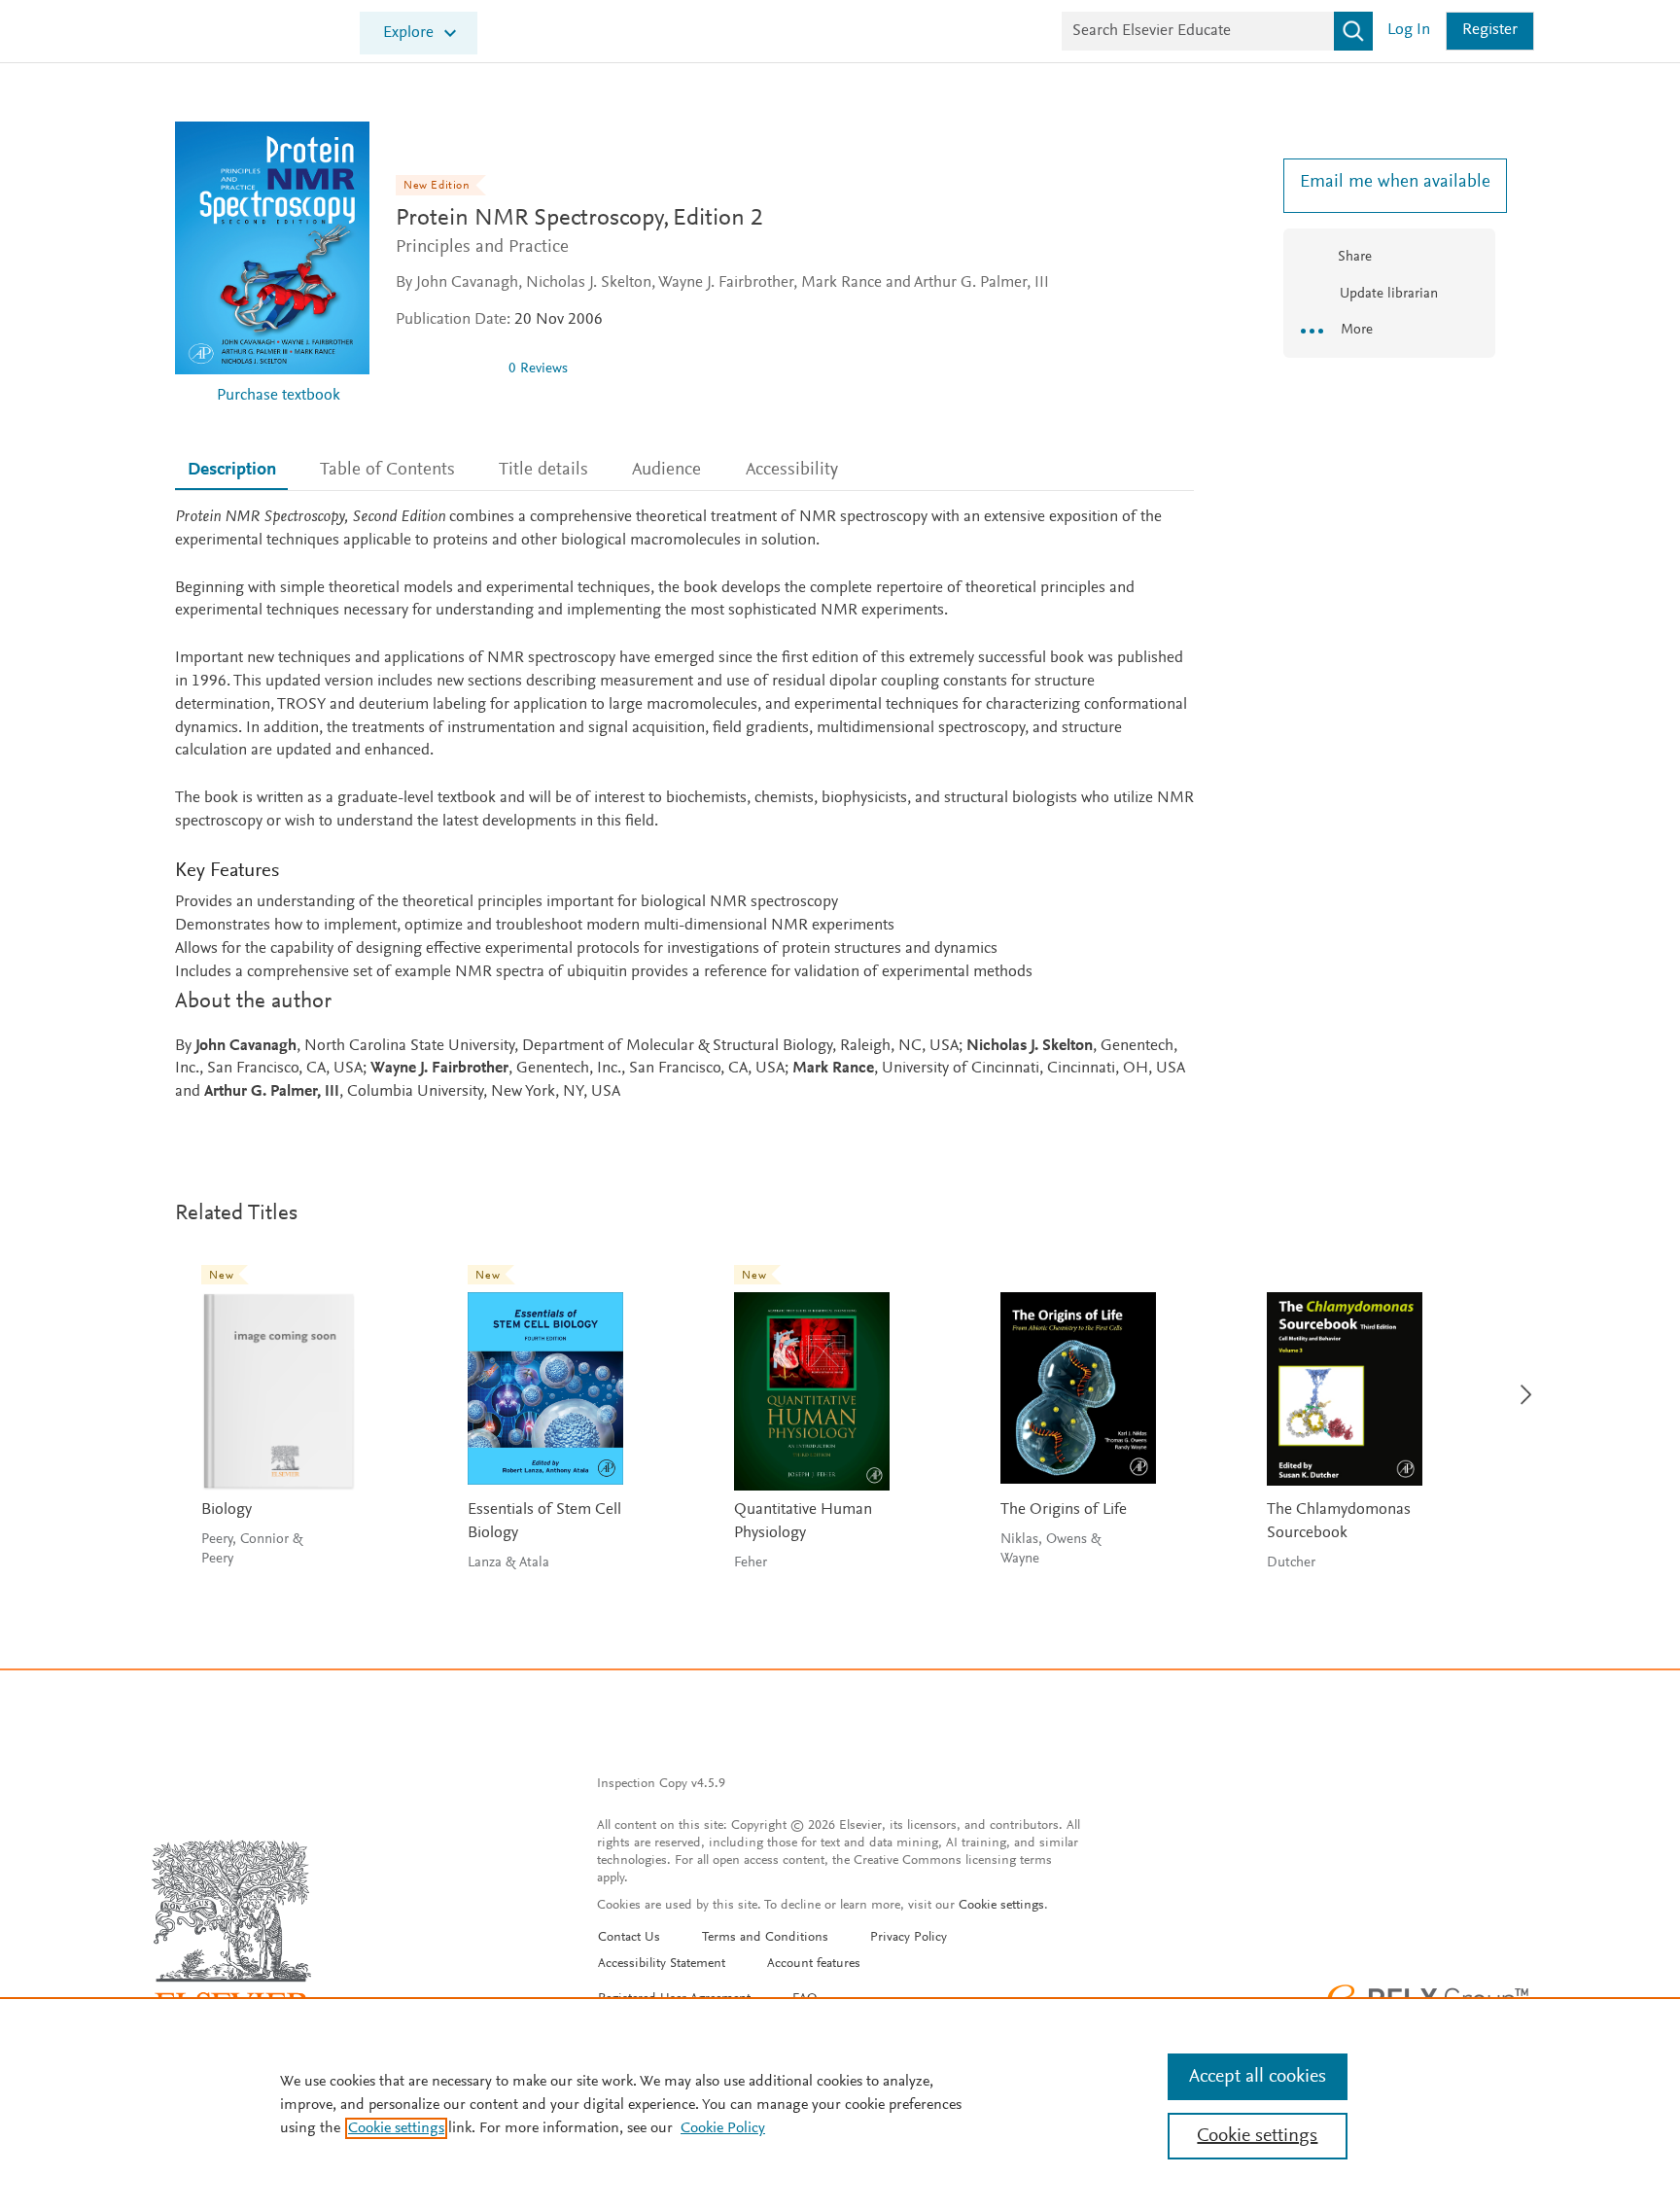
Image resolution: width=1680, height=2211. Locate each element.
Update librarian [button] (1387, 294)
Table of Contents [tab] (387, 470)
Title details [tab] (543, 470)
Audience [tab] (666, 470)
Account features (814, 1964)
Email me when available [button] (1389, 182)
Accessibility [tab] (792, 470)
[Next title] (1521, 1383)
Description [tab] (232, 470)
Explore (408, 34)
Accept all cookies (1258, 2077)
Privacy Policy (909, 1938)
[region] (840, 2104)
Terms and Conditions (765, 1938)
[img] (444, 368)
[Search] (1353, 31)
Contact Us (629, 1938)
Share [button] (1355, 257)
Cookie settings (1001, 1906)
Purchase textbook (279, 396)
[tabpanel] (684, 806)
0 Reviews (538, 369)
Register (1490, 31)
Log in (1409, 31)
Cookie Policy (723, 2128)
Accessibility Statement (662, 1964)
